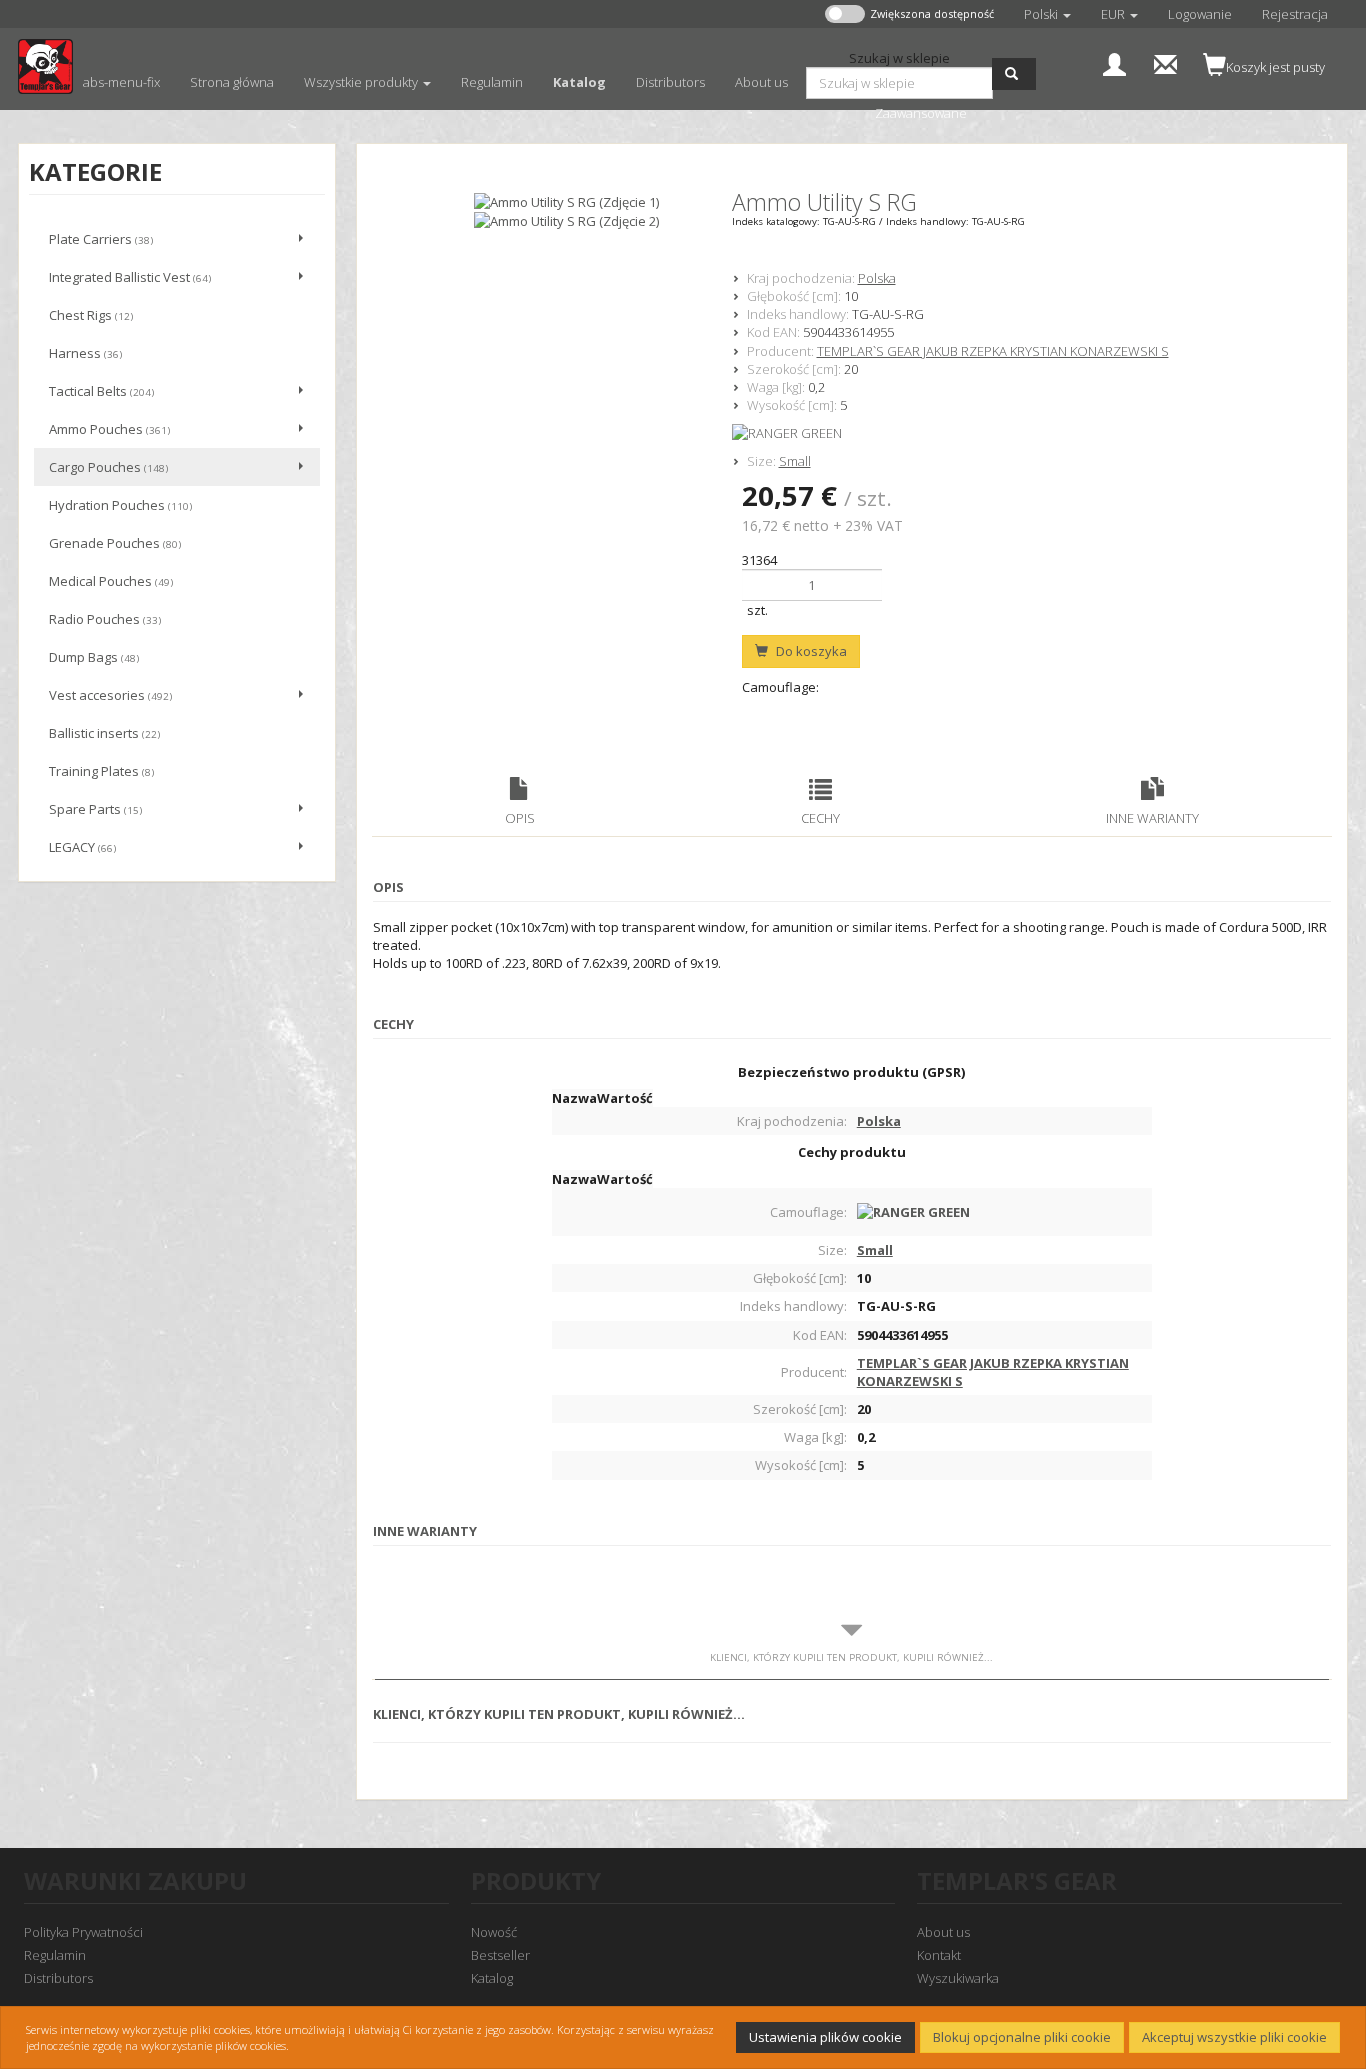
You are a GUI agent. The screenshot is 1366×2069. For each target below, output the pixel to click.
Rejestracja (1295, 14)
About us (943, 1932)
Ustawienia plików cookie (825, 2037)
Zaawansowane (921, 113)
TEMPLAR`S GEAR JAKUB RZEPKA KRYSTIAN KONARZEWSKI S (993, 351)
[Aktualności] (1165, 62)
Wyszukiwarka (958, 1978)
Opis (520, 818)
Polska (877, 278)
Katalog (492, 1978)
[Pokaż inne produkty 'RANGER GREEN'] (1037, 433)
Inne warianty (1152, 818)
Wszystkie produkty (362, 82)
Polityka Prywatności (83, 1932)
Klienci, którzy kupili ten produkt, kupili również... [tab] (851, 1657)
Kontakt (939, 1955)
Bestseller (500, 1955)
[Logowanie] (1114, 62)
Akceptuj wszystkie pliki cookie (1234, 2037)
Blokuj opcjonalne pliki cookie (1022, 2037)
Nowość (494, 1932)
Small (795, 461)
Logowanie (1200, 14)
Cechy (820, 818)
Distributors (58, 1978)
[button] (1047, 14)
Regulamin (55, 1955)
